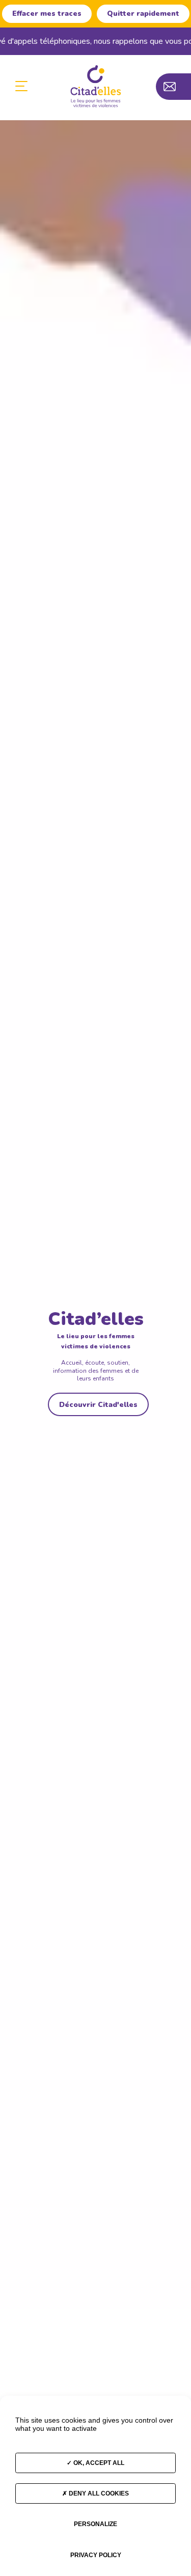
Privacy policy (96, 2555)
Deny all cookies (98, 2493)
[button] (21, 87)
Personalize (95, 2524)
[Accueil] (96, 86)
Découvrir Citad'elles (98, 1405)
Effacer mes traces (47, 13)
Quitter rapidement (143, 13)
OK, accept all (98, 2463)
